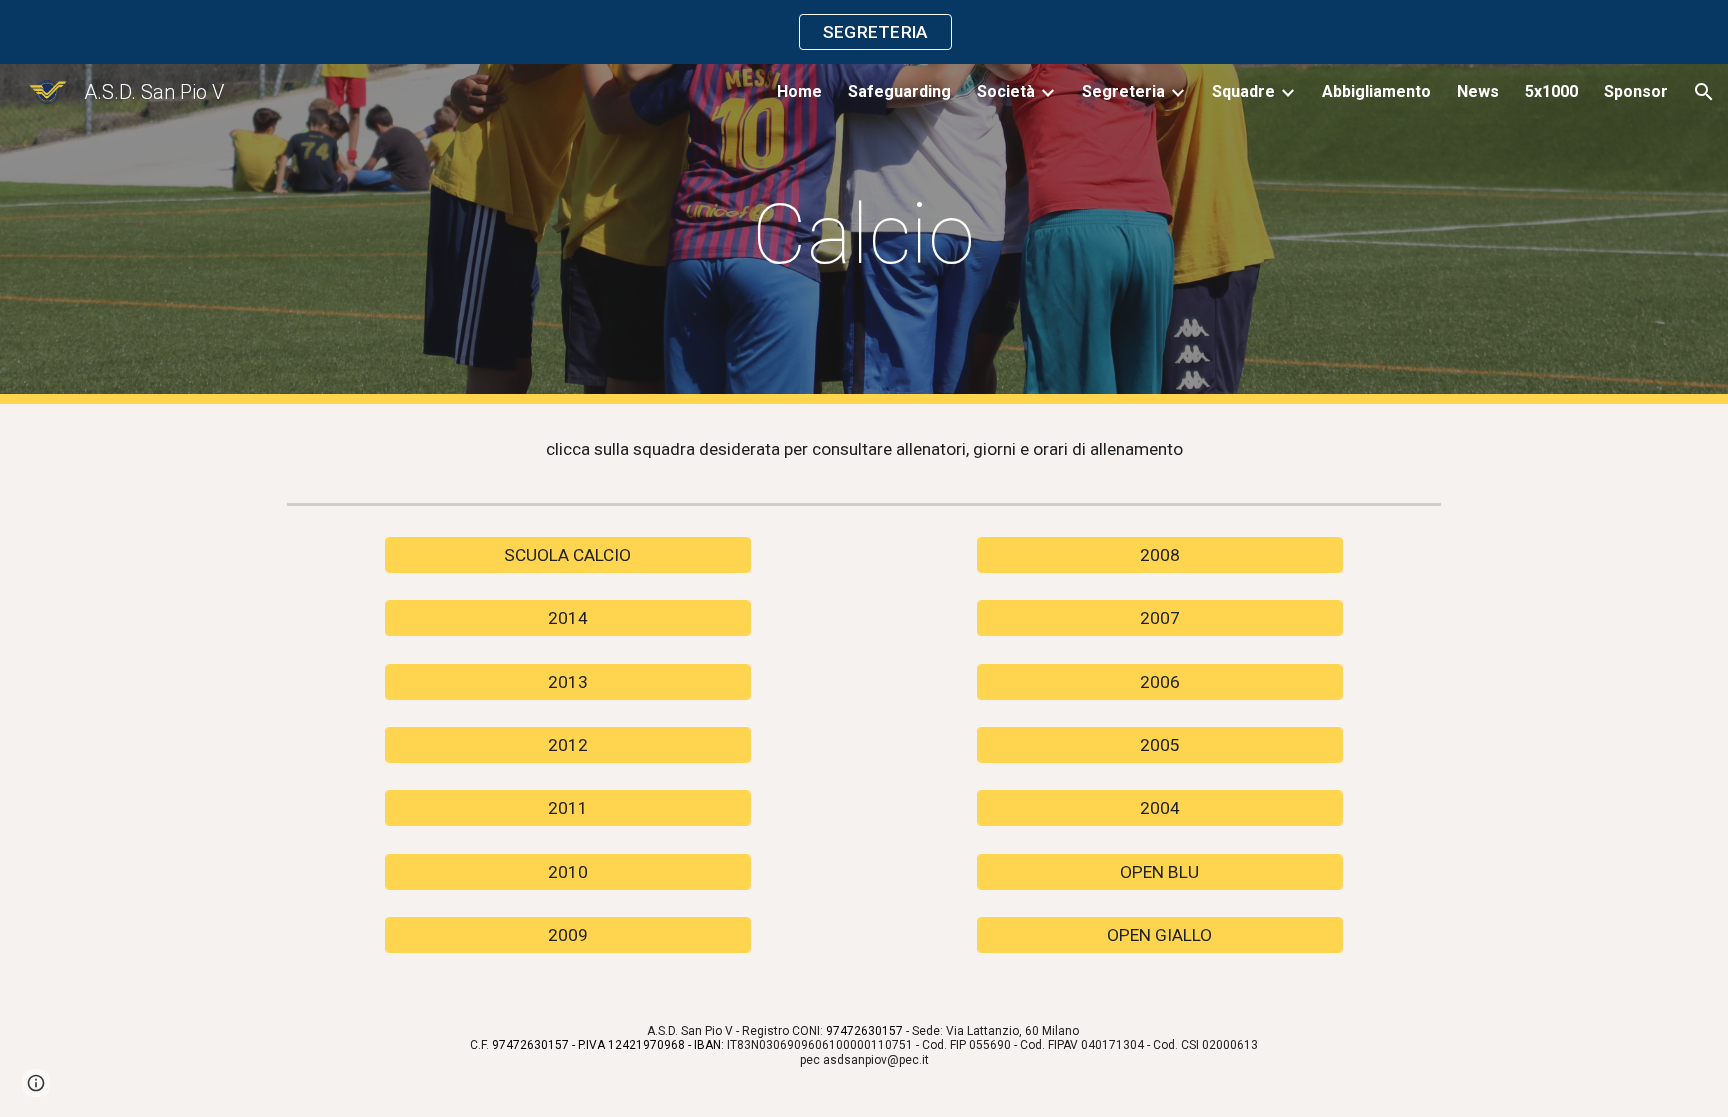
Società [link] (1006, 91)
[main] (864, 234)
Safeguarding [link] (899, 91)
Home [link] (799, 91)
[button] (1704, 92)
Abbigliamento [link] (1376, 91)
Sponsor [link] (1636, 91)
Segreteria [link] (1123, 91)
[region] (864, 32)
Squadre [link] (1243, 91)
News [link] (1478, 91)
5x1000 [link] (1551, 91)
